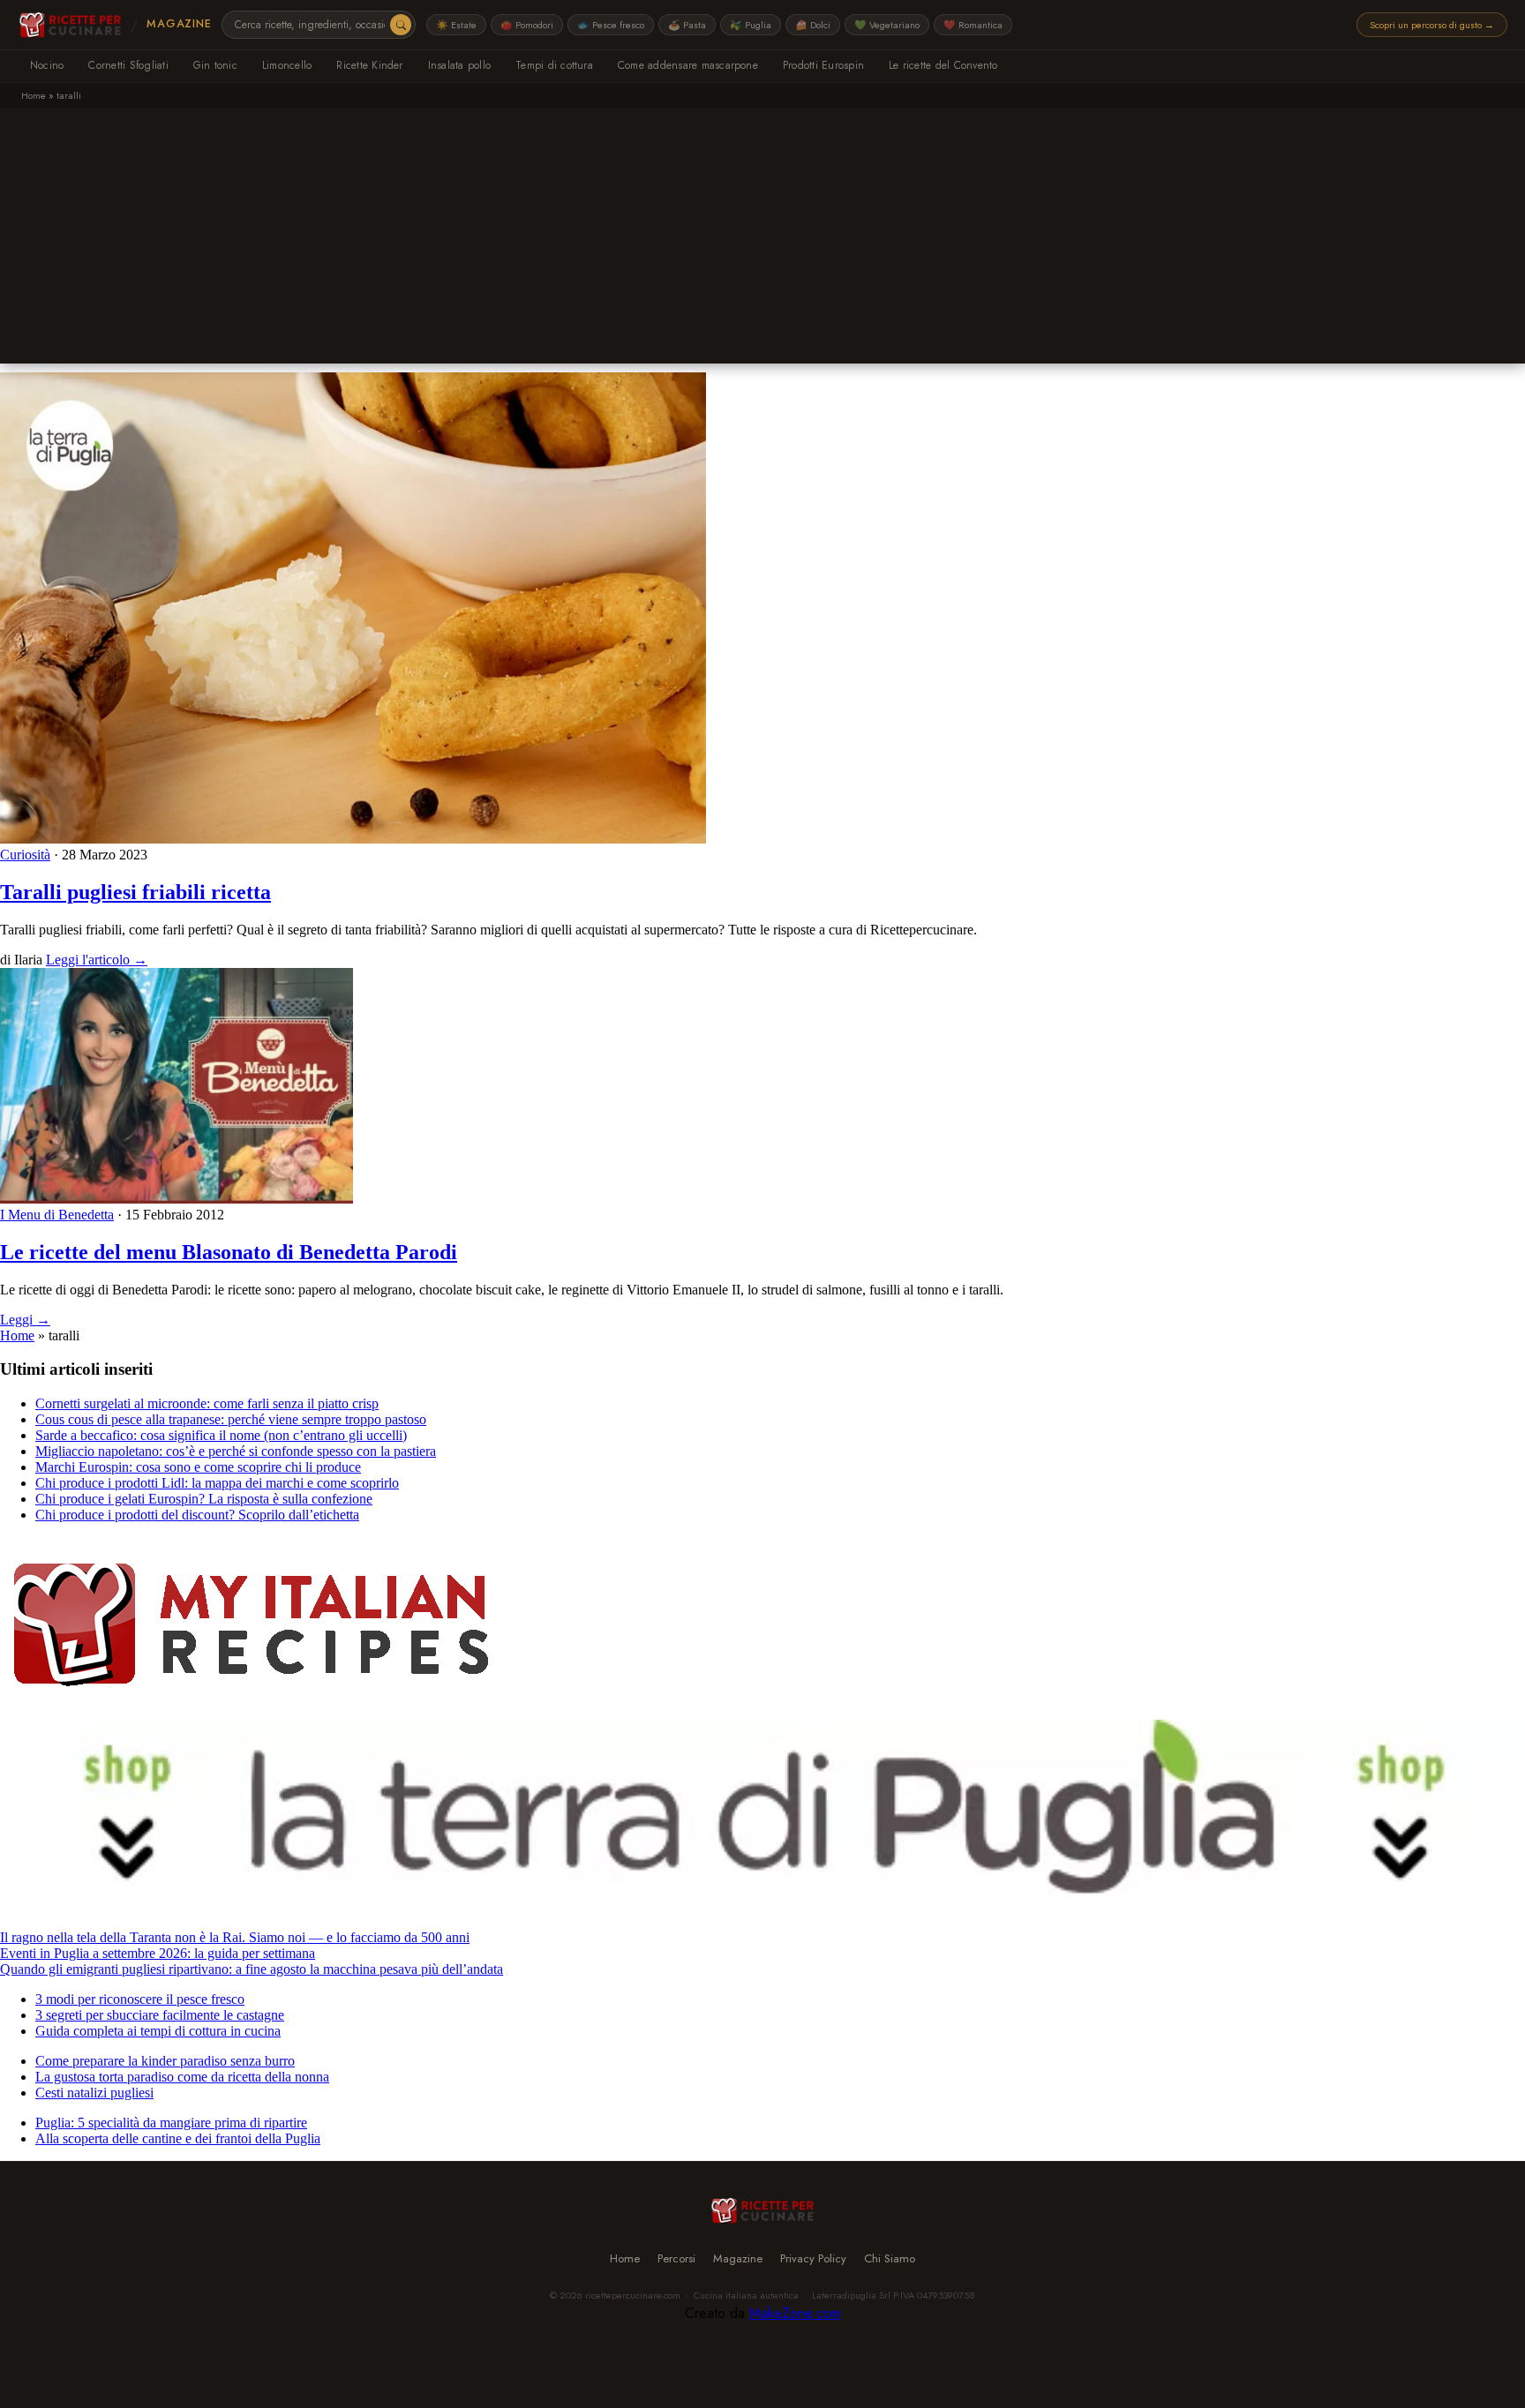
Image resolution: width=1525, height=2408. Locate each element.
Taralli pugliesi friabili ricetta (135, 892)
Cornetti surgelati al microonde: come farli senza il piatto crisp (207, 1403)
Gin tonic (215, 65)
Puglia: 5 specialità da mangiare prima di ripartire (171, 2123)
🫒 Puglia (751, 25)
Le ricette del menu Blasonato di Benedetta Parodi (229, 1252)
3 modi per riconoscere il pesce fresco (140, 1999)
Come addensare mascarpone (688, 65)
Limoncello (287, 65)
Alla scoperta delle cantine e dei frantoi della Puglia (178, 2138)
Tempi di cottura (554, 65)
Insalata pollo (459, 65)
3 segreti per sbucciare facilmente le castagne (160, 2015)
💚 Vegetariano (887, 25)
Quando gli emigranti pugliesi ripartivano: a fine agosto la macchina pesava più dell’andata (252, 1969)
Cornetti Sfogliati (128, 65)
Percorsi (676, 2258)
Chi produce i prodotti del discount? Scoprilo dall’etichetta (197, 1515)
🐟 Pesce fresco (611, 25)
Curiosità (25, 855)
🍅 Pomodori (527, 25)
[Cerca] (401, 25)
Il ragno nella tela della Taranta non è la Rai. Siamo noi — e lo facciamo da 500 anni (235, 1937)
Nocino (47, 65)
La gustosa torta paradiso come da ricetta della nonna (182, 2077)
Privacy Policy (813, 2258)
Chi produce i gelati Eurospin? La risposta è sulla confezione (204, 1499)
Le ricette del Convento (943, 65)
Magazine (179, 24)
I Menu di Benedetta (57, 1215)
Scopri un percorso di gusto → (1432, 25)
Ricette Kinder (369, 65)
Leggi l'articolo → (97, 960)
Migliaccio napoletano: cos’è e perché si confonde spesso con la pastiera (236, 1451)
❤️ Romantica (973, 25)
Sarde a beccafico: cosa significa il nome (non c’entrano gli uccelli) (221, 1435)
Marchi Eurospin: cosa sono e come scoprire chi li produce (198, 1467)
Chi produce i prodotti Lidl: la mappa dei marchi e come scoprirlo (217, 1483)
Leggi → (25, 1320)
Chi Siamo (890, 2258)
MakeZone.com (795, 2313)
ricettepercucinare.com (633, 2295)
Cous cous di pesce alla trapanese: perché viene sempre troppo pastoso (231, 1419)
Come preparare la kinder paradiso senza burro (165, 2061)
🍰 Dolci (813, 25)
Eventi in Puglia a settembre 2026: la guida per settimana (158, 1953)
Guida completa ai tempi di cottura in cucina (158, 2031)
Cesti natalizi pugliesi (94, 2093)
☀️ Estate (456, 25)
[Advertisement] (762, 240)
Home (34, 95)
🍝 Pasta (687, 25)
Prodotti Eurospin (823, 65)
